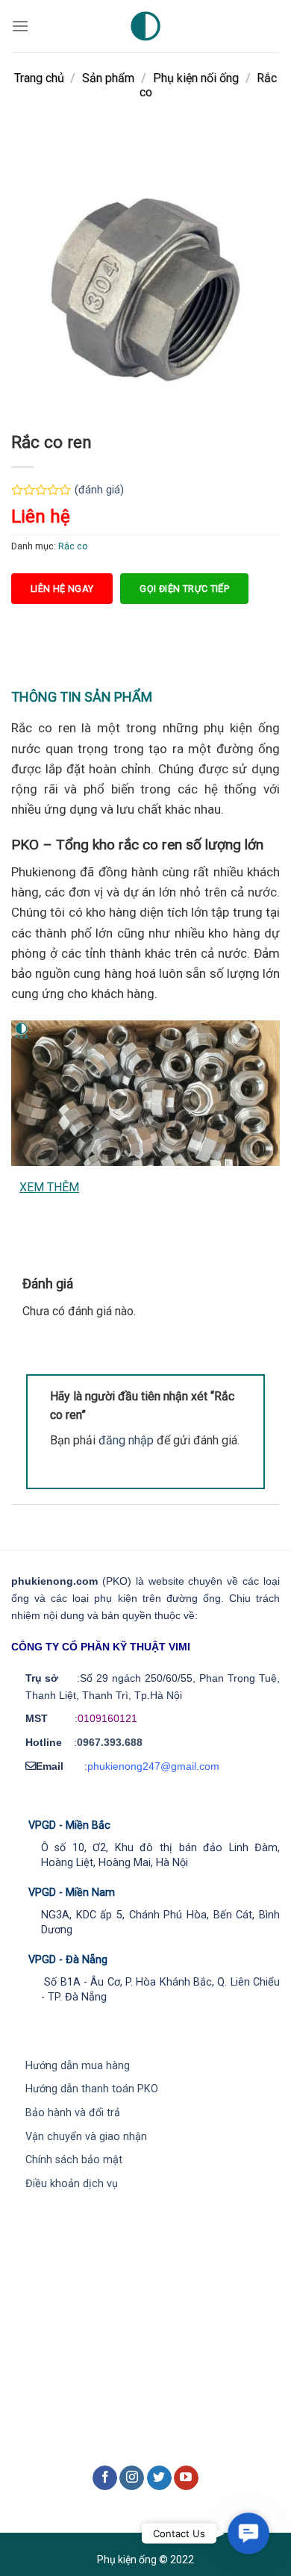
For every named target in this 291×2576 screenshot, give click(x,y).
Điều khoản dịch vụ (72, 2184)
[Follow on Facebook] (105, 2478)
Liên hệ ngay (62, 589)
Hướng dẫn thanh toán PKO (92, 2089)
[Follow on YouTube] (186, 2478)
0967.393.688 (110, 1742)
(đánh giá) (99, 490)
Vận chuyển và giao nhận (86, 2137)
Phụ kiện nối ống (196, 78)
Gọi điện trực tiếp (184, 589)
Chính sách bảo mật (74, 2160)
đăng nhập (126, 1440)
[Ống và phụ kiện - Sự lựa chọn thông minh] (145, 26)
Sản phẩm (108, 78)
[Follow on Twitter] (159, 2478)
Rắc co (73, 546)
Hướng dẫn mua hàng (78, 2066)
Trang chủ (39, 78)
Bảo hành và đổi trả (73, 2113)
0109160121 (107, 1718)
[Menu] (20, 26)
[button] (248, 2533)
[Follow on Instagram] (132, 2478)
